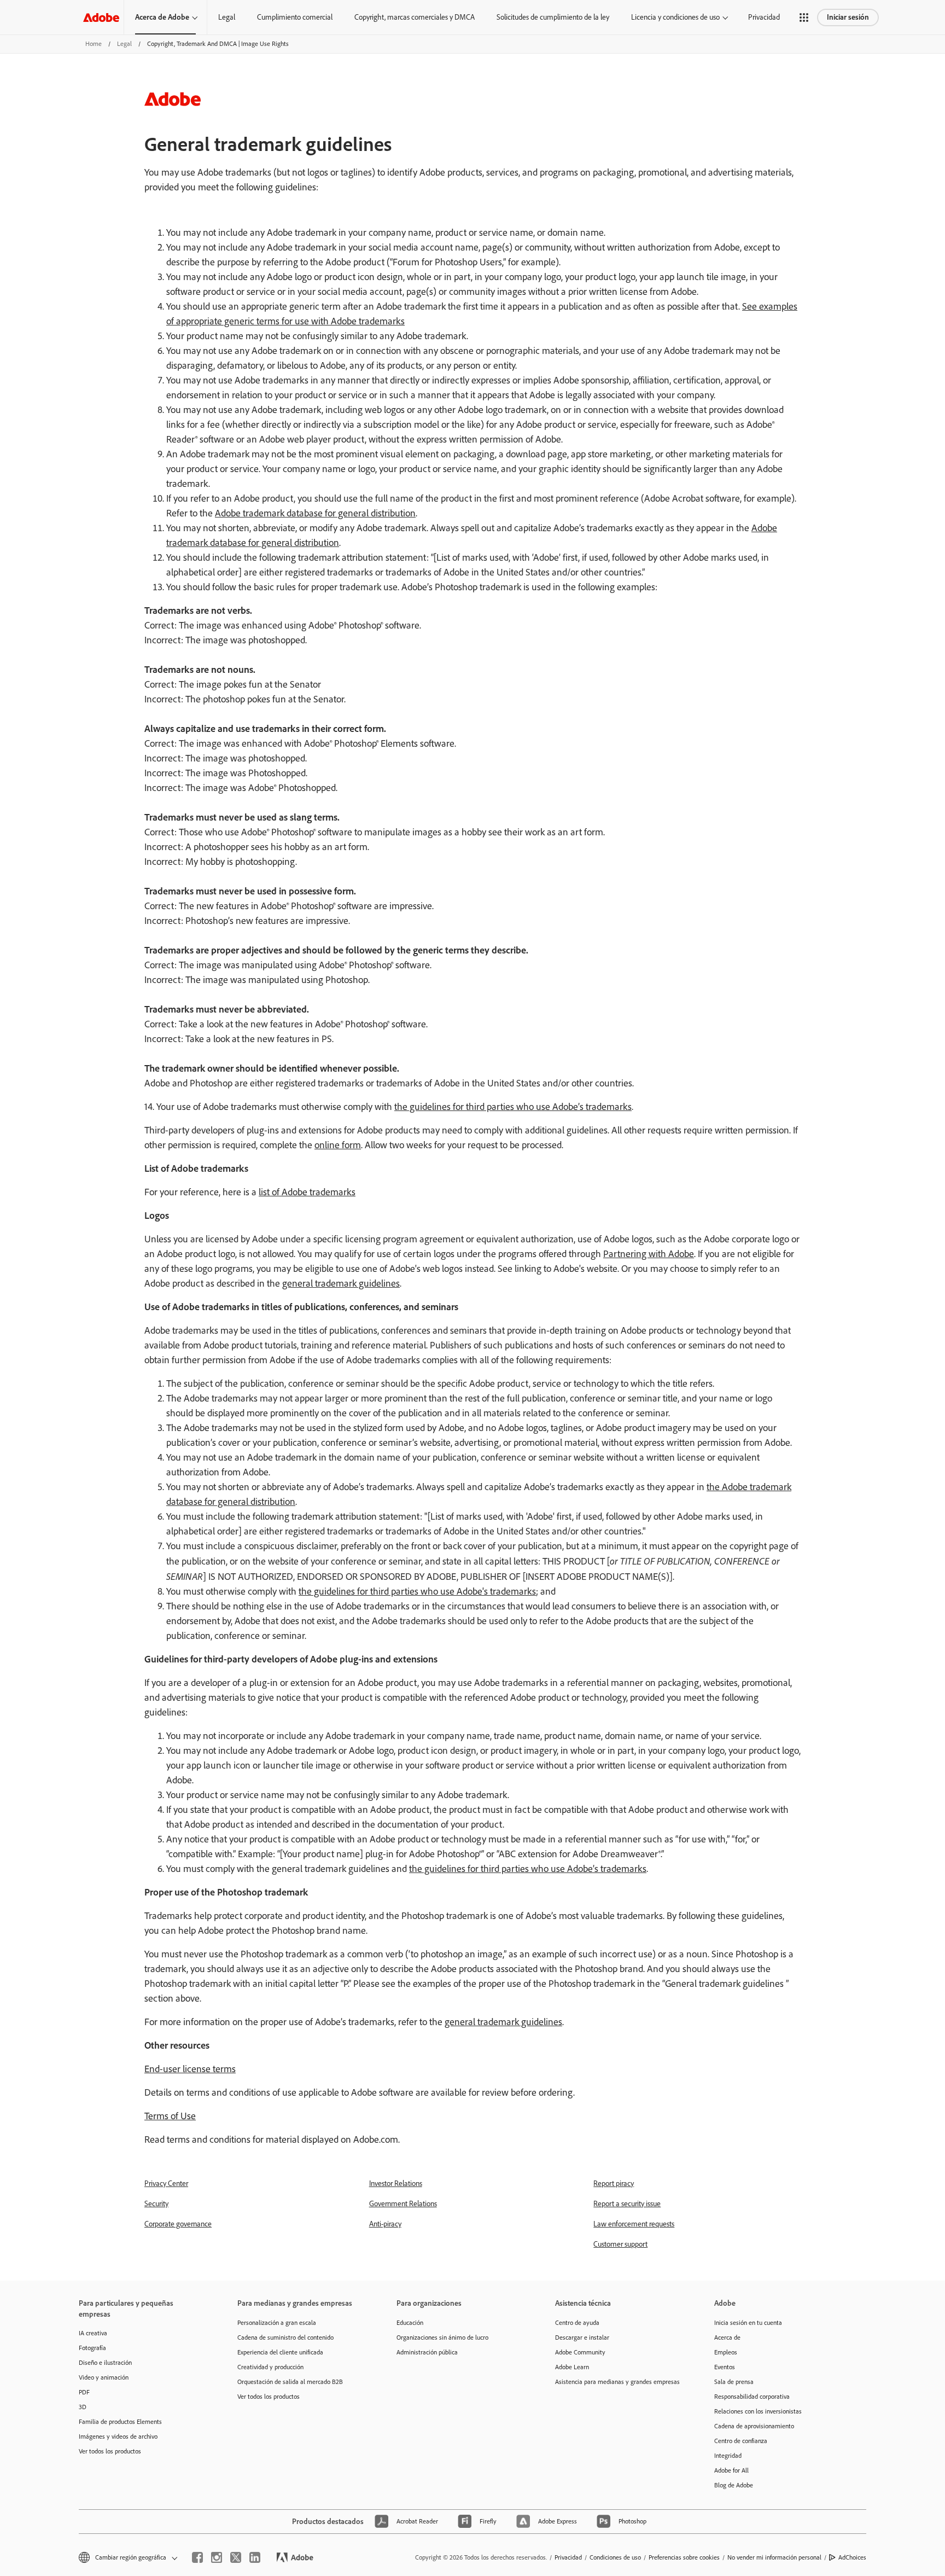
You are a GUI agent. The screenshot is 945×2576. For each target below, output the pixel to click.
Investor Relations (396, 2184)
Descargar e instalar (582, 2337)
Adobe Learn (572, 2367)
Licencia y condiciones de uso (675, 17)
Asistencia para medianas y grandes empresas (617, 2382)
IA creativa (93, 2333)
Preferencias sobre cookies (684, 2557)
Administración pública (427, 2352)
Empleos (726, 2352)
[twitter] (236, 2557)
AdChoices (852, 2557)
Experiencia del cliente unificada (280, 2352)
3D (83, 2407)
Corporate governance (178, 2224)
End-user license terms (190, 2069)
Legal (227, 17)
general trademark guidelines (341, 1283)
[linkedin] (255, 2557)
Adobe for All (731, 2470)
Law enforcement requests (634, 2224)
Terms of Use (170, 2116)
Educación (410, 2323)
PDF (84, 2392)
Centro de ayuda (577, 2323)
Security (156, 2204)
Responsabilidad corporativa (752, 2397)
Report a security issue (627, 2204)
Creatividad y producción (270, 2367)
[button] (804, 18)
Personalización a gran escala (277, 2323)
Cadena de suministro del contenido (285, 2337)
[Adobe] (101, 17)
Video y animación (104, 2377)
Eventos (725, 2367)
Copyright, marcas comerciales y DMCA (415, 17)
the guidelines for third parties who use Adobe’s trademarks (513, 1107)
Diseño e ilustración (105, 2363)
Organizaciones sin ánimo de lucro (442, 2337)
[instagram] (217, 2557)
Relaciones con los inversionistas (758, 2411)
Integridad (728, 2456)
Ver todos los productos (110, 2451)
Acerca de (727, 2337)
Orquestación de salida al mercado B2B (290, 2382)
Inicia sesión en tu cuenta (748, 2323)
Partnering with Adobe (649, 1254)
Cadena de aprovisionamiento (754, 2426)
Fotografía (92, 2348)
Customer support (620, 2244)
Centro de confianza (741, 2441)
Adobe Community (580, 2352)
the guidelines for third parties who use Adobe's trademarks (417, 1591)
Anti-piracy (385, 2224)
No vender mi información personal (774, 2557)
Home (94, 44)
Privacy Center (166, 2184)
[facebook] (197, 2557)
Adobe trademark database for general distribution (315, 513)
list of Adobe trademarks (307, 1192)
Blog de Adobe (734, 2485)
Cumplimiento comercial (295, 17)
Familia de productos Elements (120, 2422)
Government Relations (403, 2204)
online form (338, 1145)
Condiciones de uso (615, 2557)
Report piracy (614, 2184)
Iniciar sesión (848, 17)
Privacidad (764, 17)
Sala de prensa (734, 2382)
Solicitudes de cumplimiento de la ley (553, 17)
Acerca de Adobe (162, 17)
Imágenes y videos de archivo (118, 2437)
